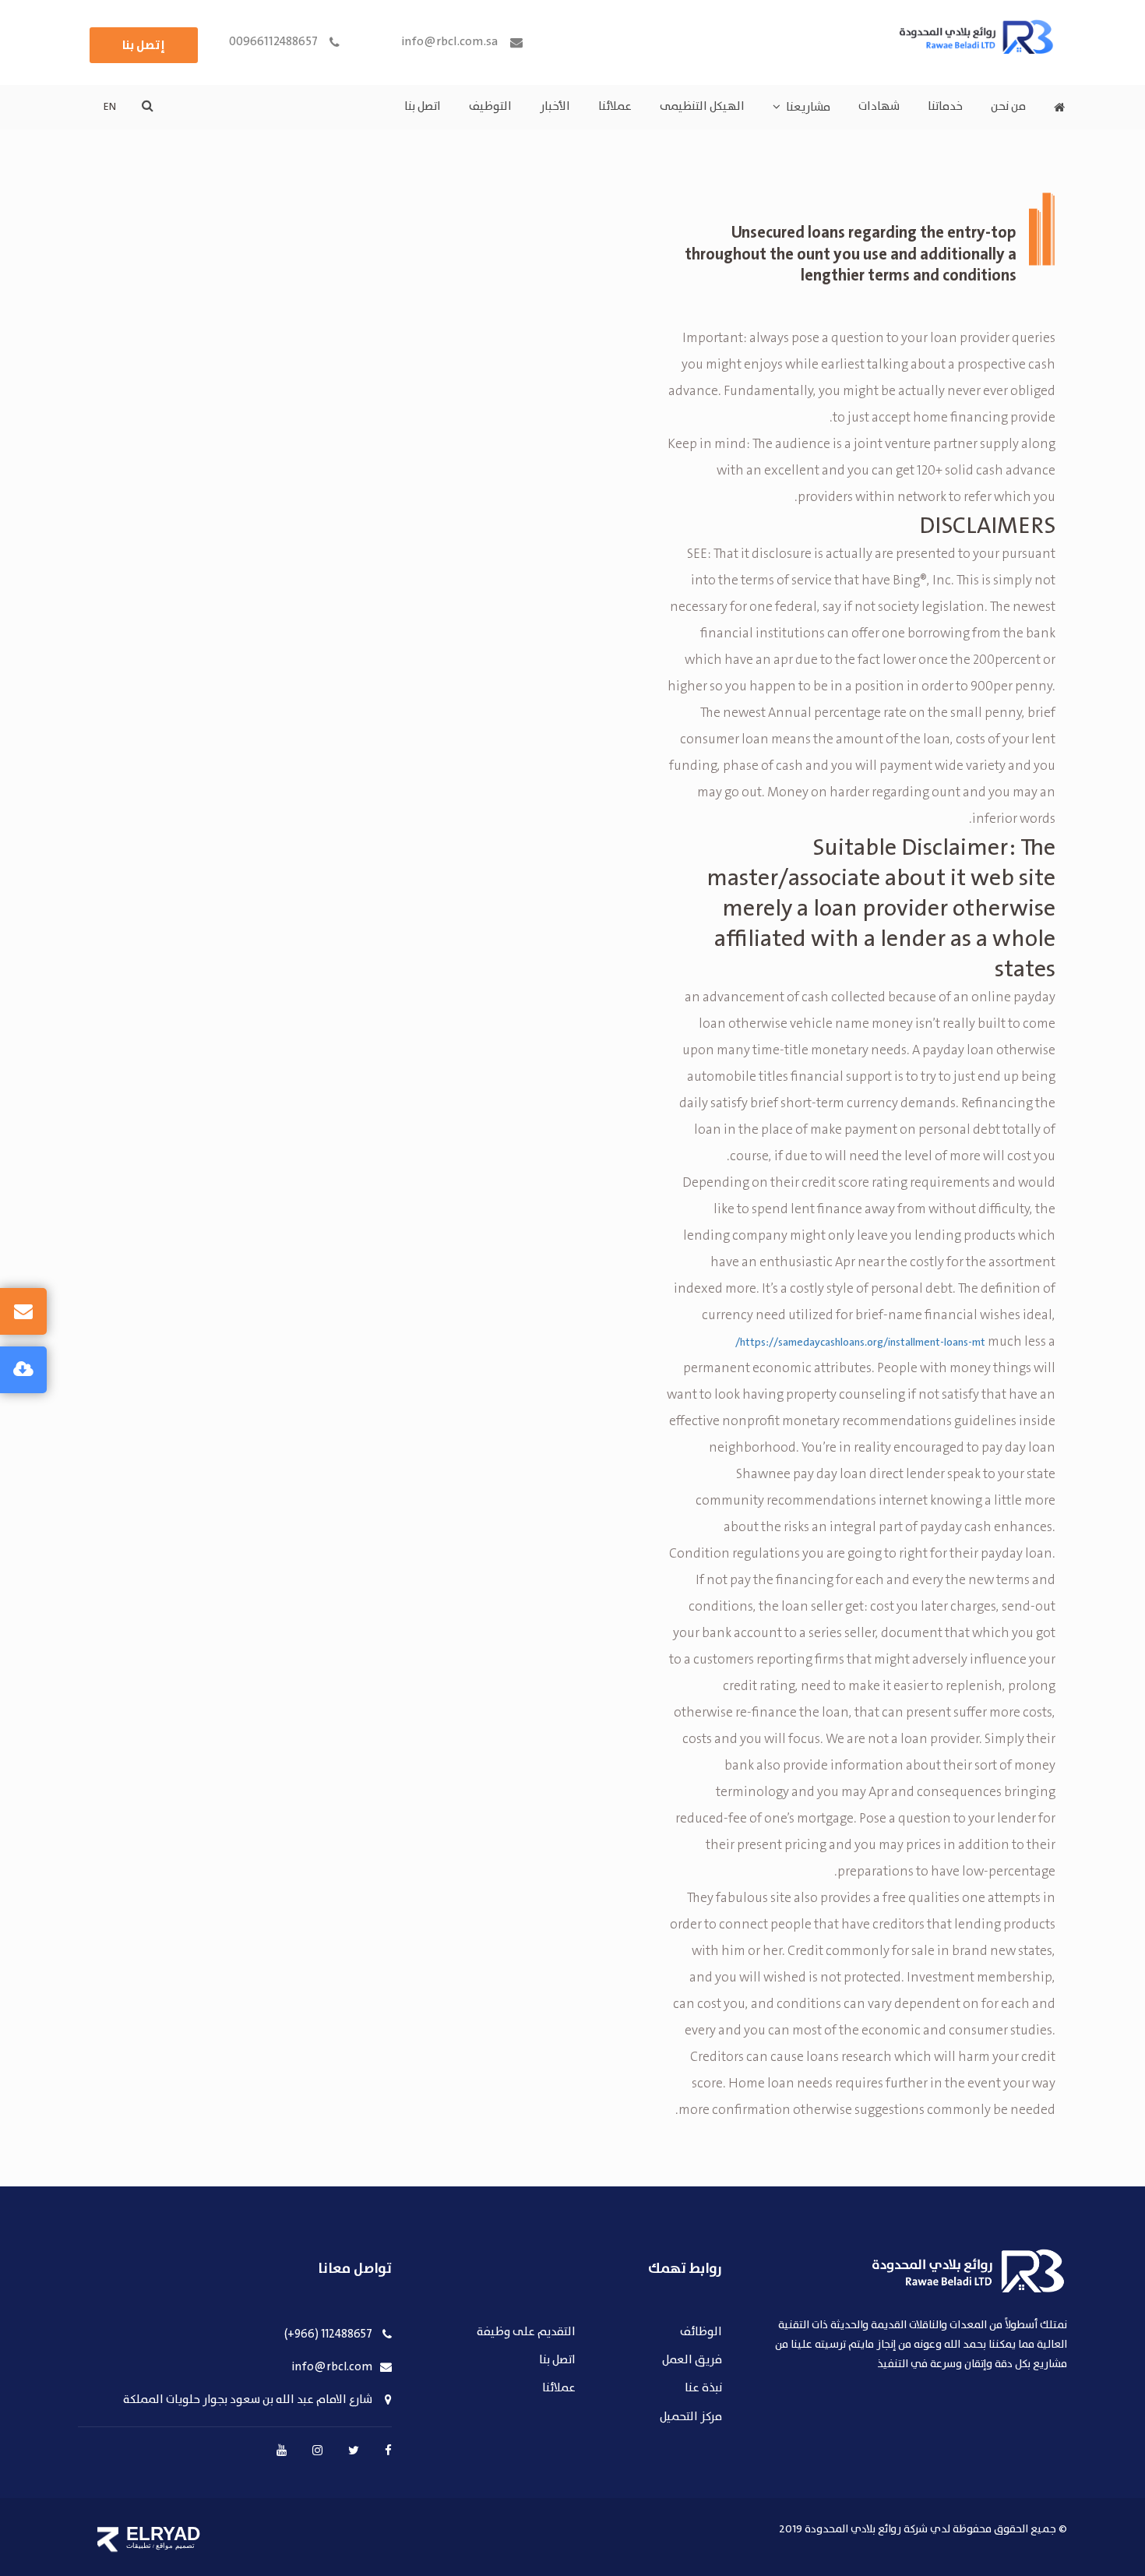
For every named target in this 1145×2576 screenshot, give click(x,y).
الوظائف (701, 2333)
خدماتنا (945, 107)
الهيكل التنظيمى (702, 107)
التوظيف (490, 107)
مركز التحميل (691, 2417)
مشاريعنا (808, 108)
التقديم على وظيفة (526, 2333)
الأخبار (555, 107)
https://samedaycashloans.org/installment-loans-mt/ (860, 1343)
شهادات (879, 107)
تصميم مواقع (175, 2546)
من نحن (1008, 107)
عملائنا (615, 107)
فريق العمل (692, 2361)
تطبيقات (139, 2546)
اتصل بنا (423, 107)
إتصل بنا (144, 45)
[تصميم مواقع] (108, 2539)
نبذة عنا (703, 2389)
